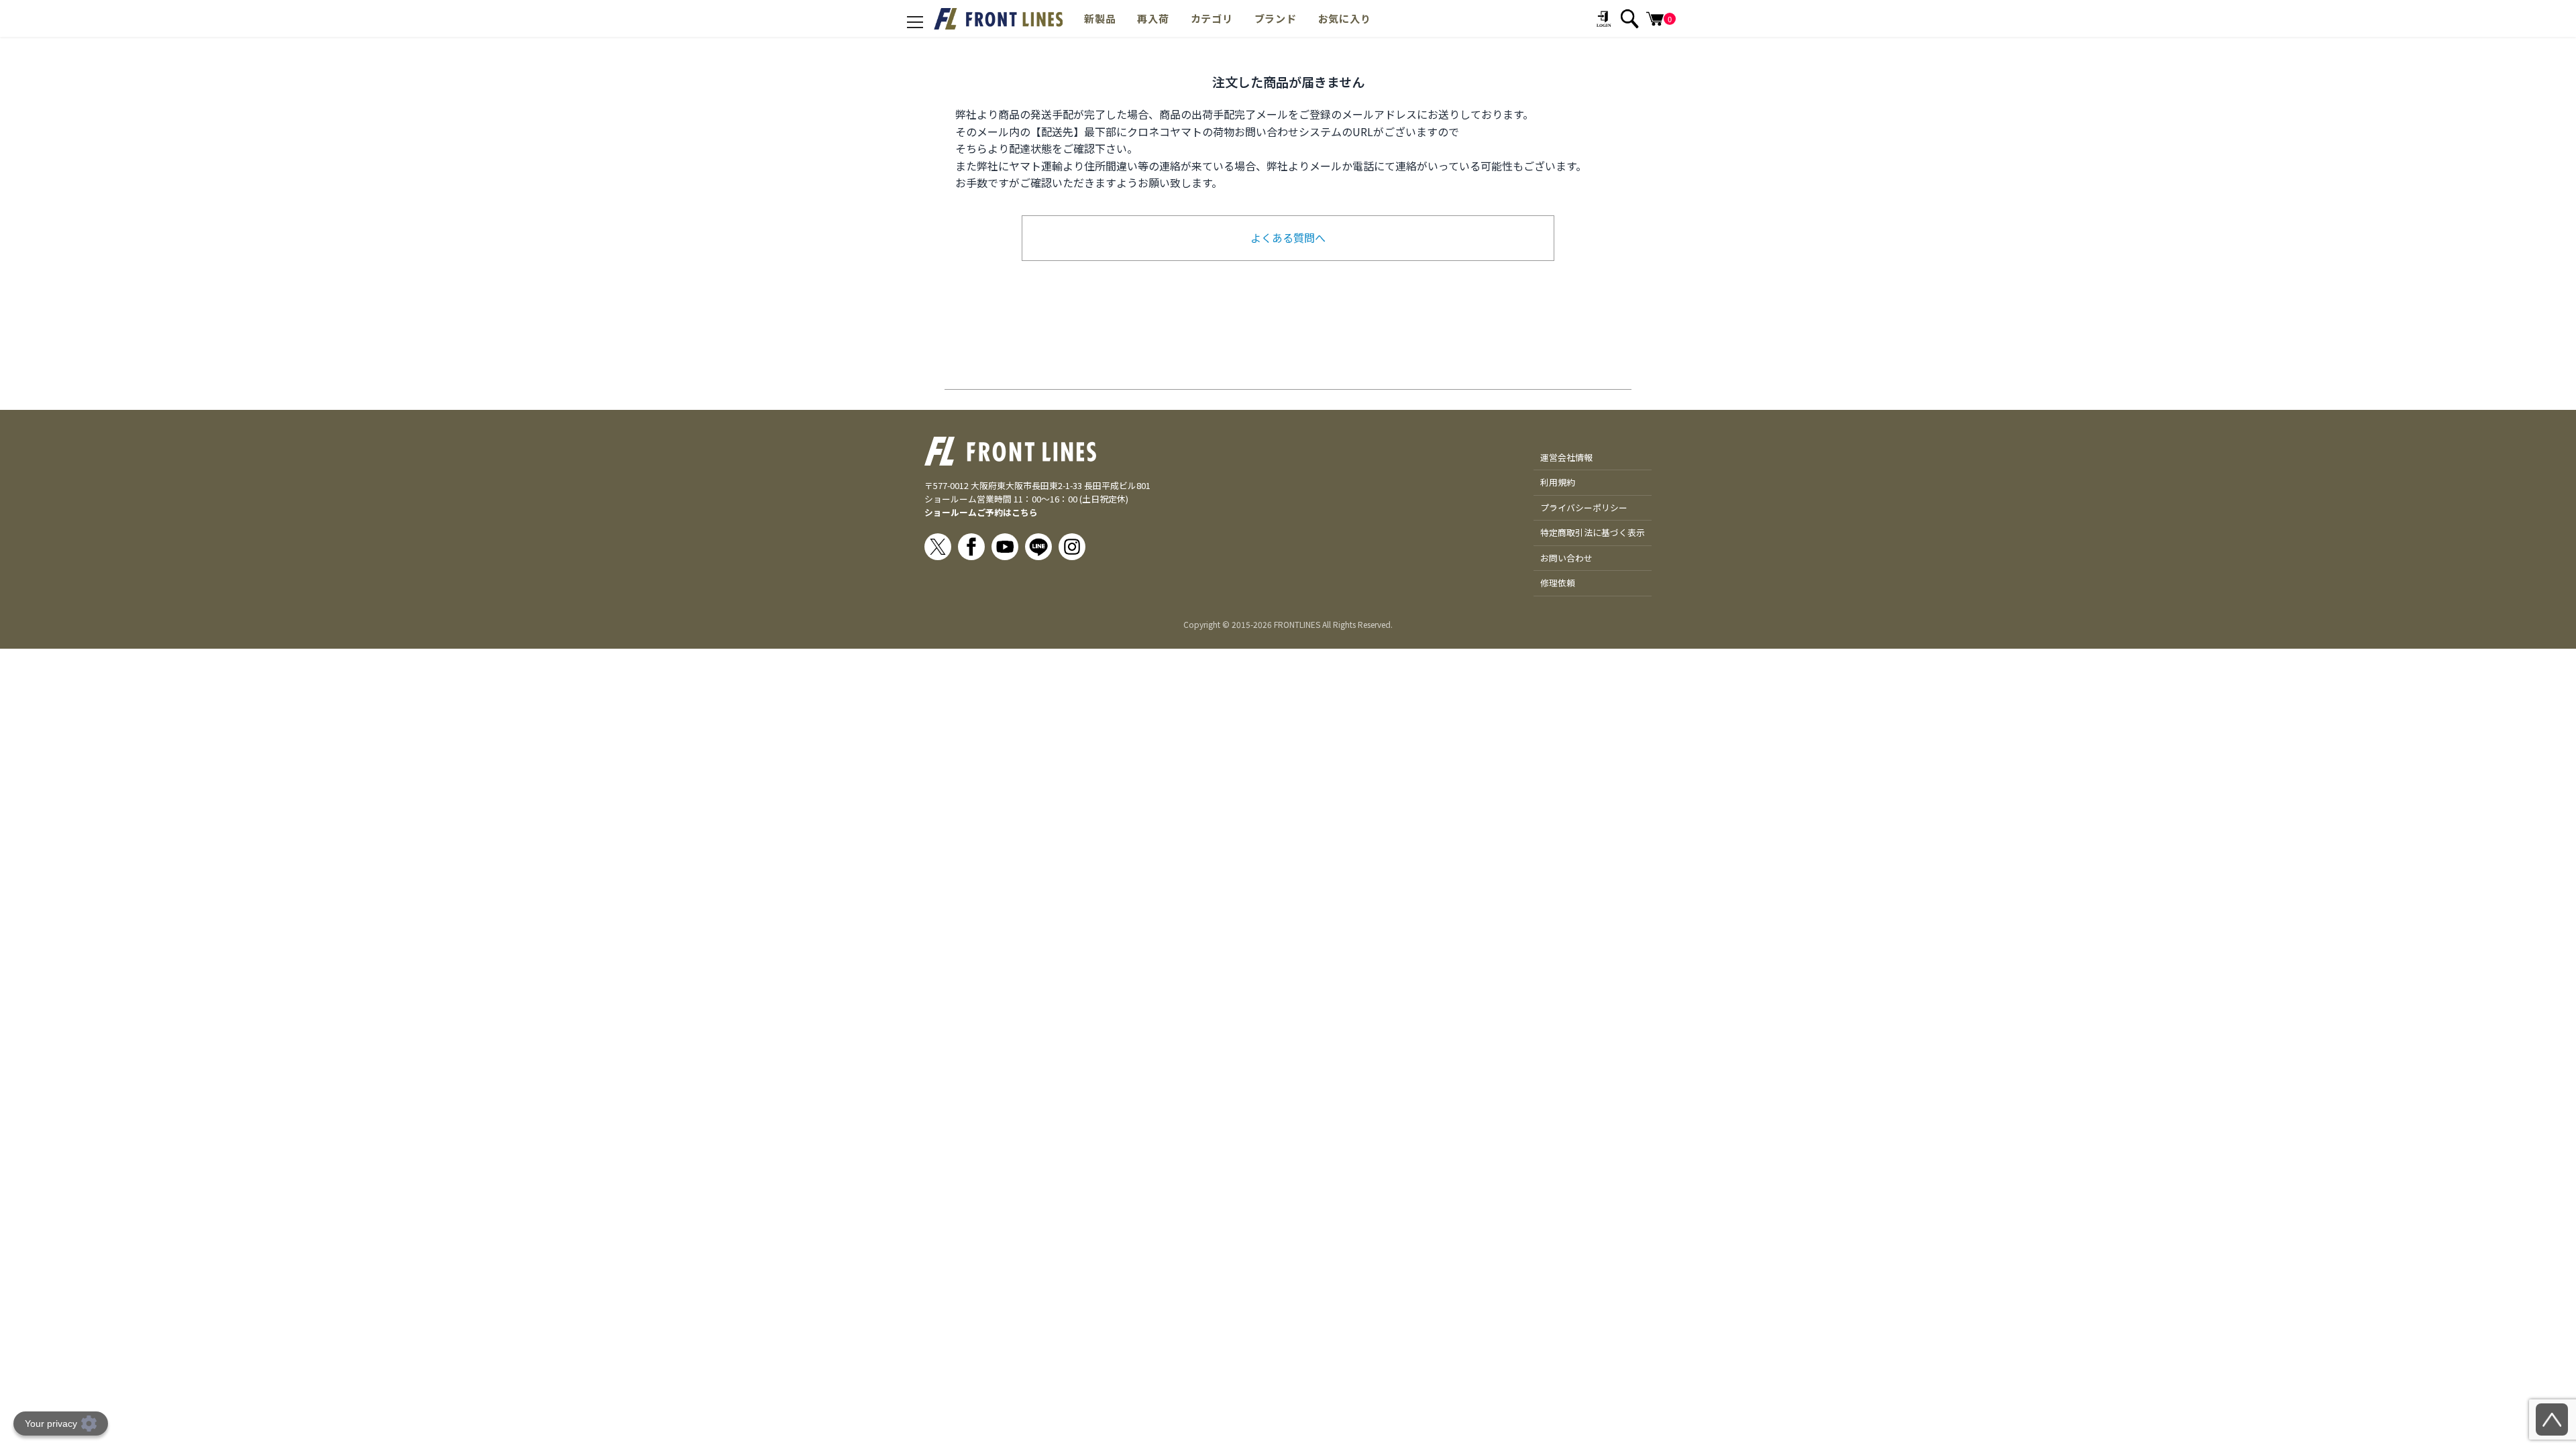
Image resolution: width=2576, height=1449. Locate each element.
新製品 (1100, 18)
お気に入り (1345, 18)
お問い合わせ (1566, 558)
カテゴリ (1212, 18)
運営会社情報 (1566, 457)
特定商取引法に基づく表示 (1593, 532)
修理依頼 (1558, 583)
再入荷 (1153, 18)
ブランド (1276, 18)
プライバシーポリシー (1584, 507)
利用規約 (1558, 482)
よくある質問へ (1288, 237)
